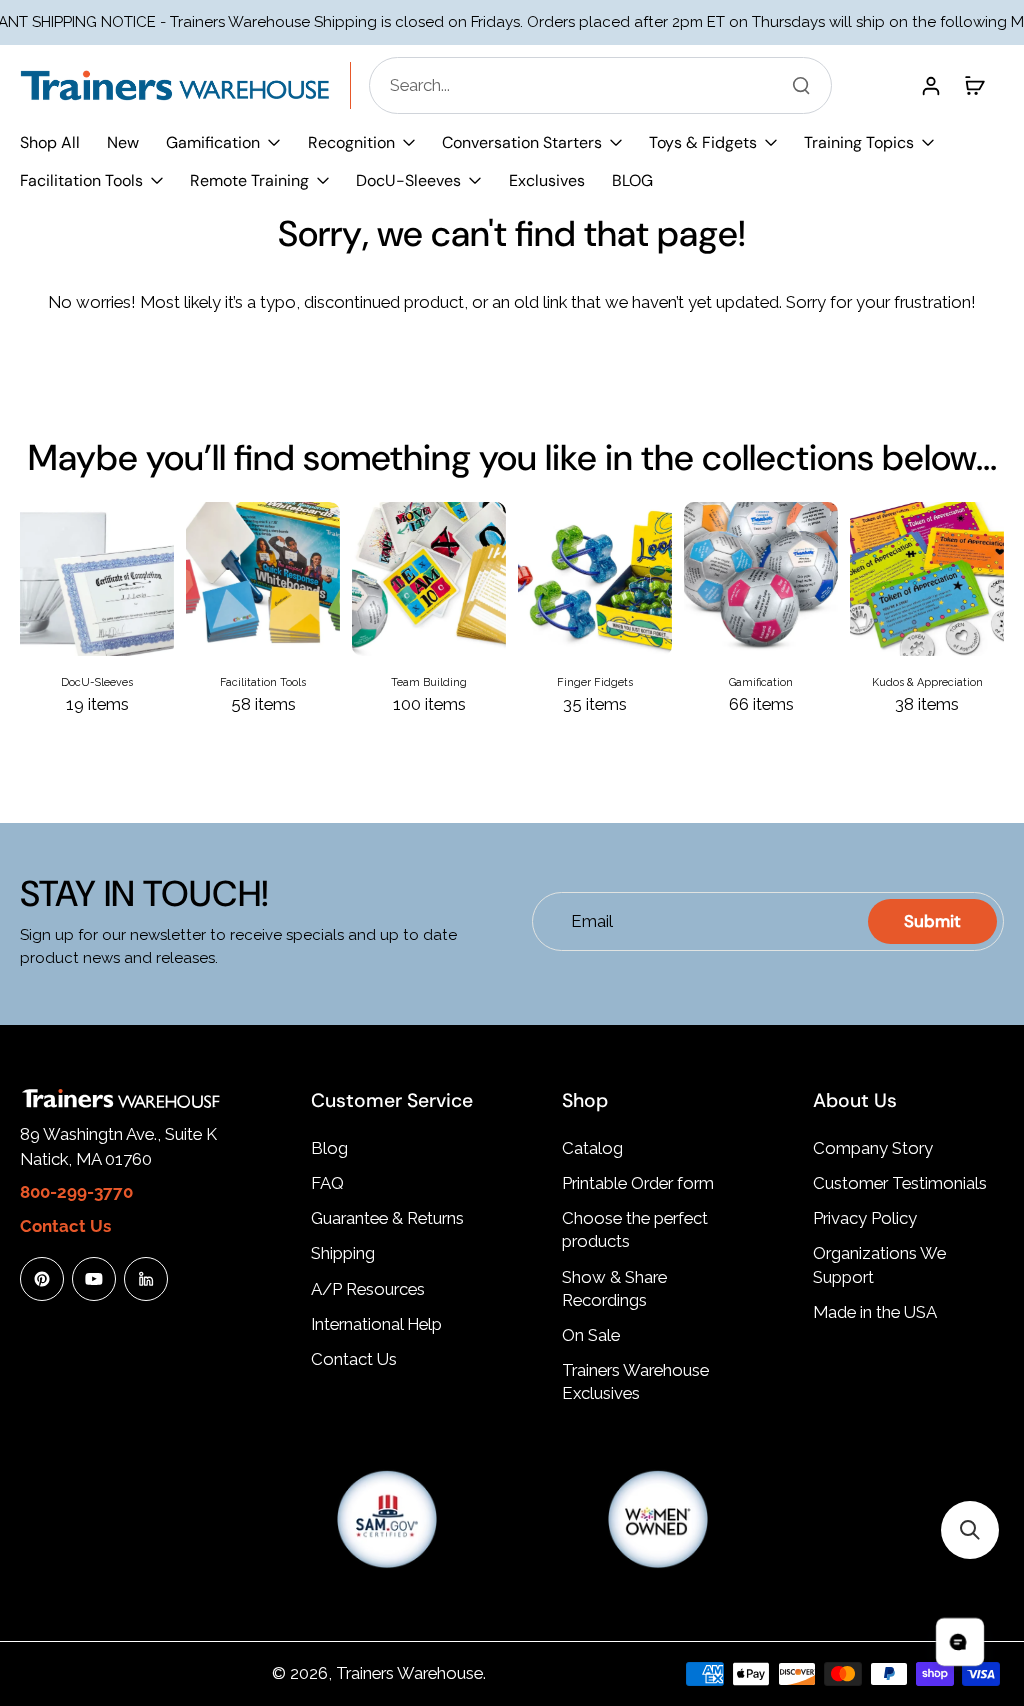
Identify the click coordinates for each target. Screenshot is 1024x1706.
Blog (329, 1148)
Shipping (343, 1253)
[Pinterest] (42, 1279)
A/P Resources (368, 1289)
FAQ (327, 1183)
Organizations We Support (879, 1264)
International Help (376, 1324)
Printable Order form (638, 1183)
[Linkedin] (146, 1279)
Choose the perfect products (635, 1229)
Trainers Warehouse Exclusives (635, 1381)
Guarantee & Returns (387, 1218)
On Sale (591, 1335)
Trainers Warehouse (409, 1673)
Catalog (592, 1148)
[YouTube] (94, 1279)
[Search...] (801, 85)
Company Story (873, 1148)
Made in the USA (875, 1312)
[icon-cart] (974, 85)
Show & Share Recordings (614, 1288)
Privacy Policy (865, 1218)
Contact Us (354, 1359)
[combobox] (606, 85)
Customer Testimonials (900, 1183)
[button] (970, 1530)
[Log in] (930, 85)
